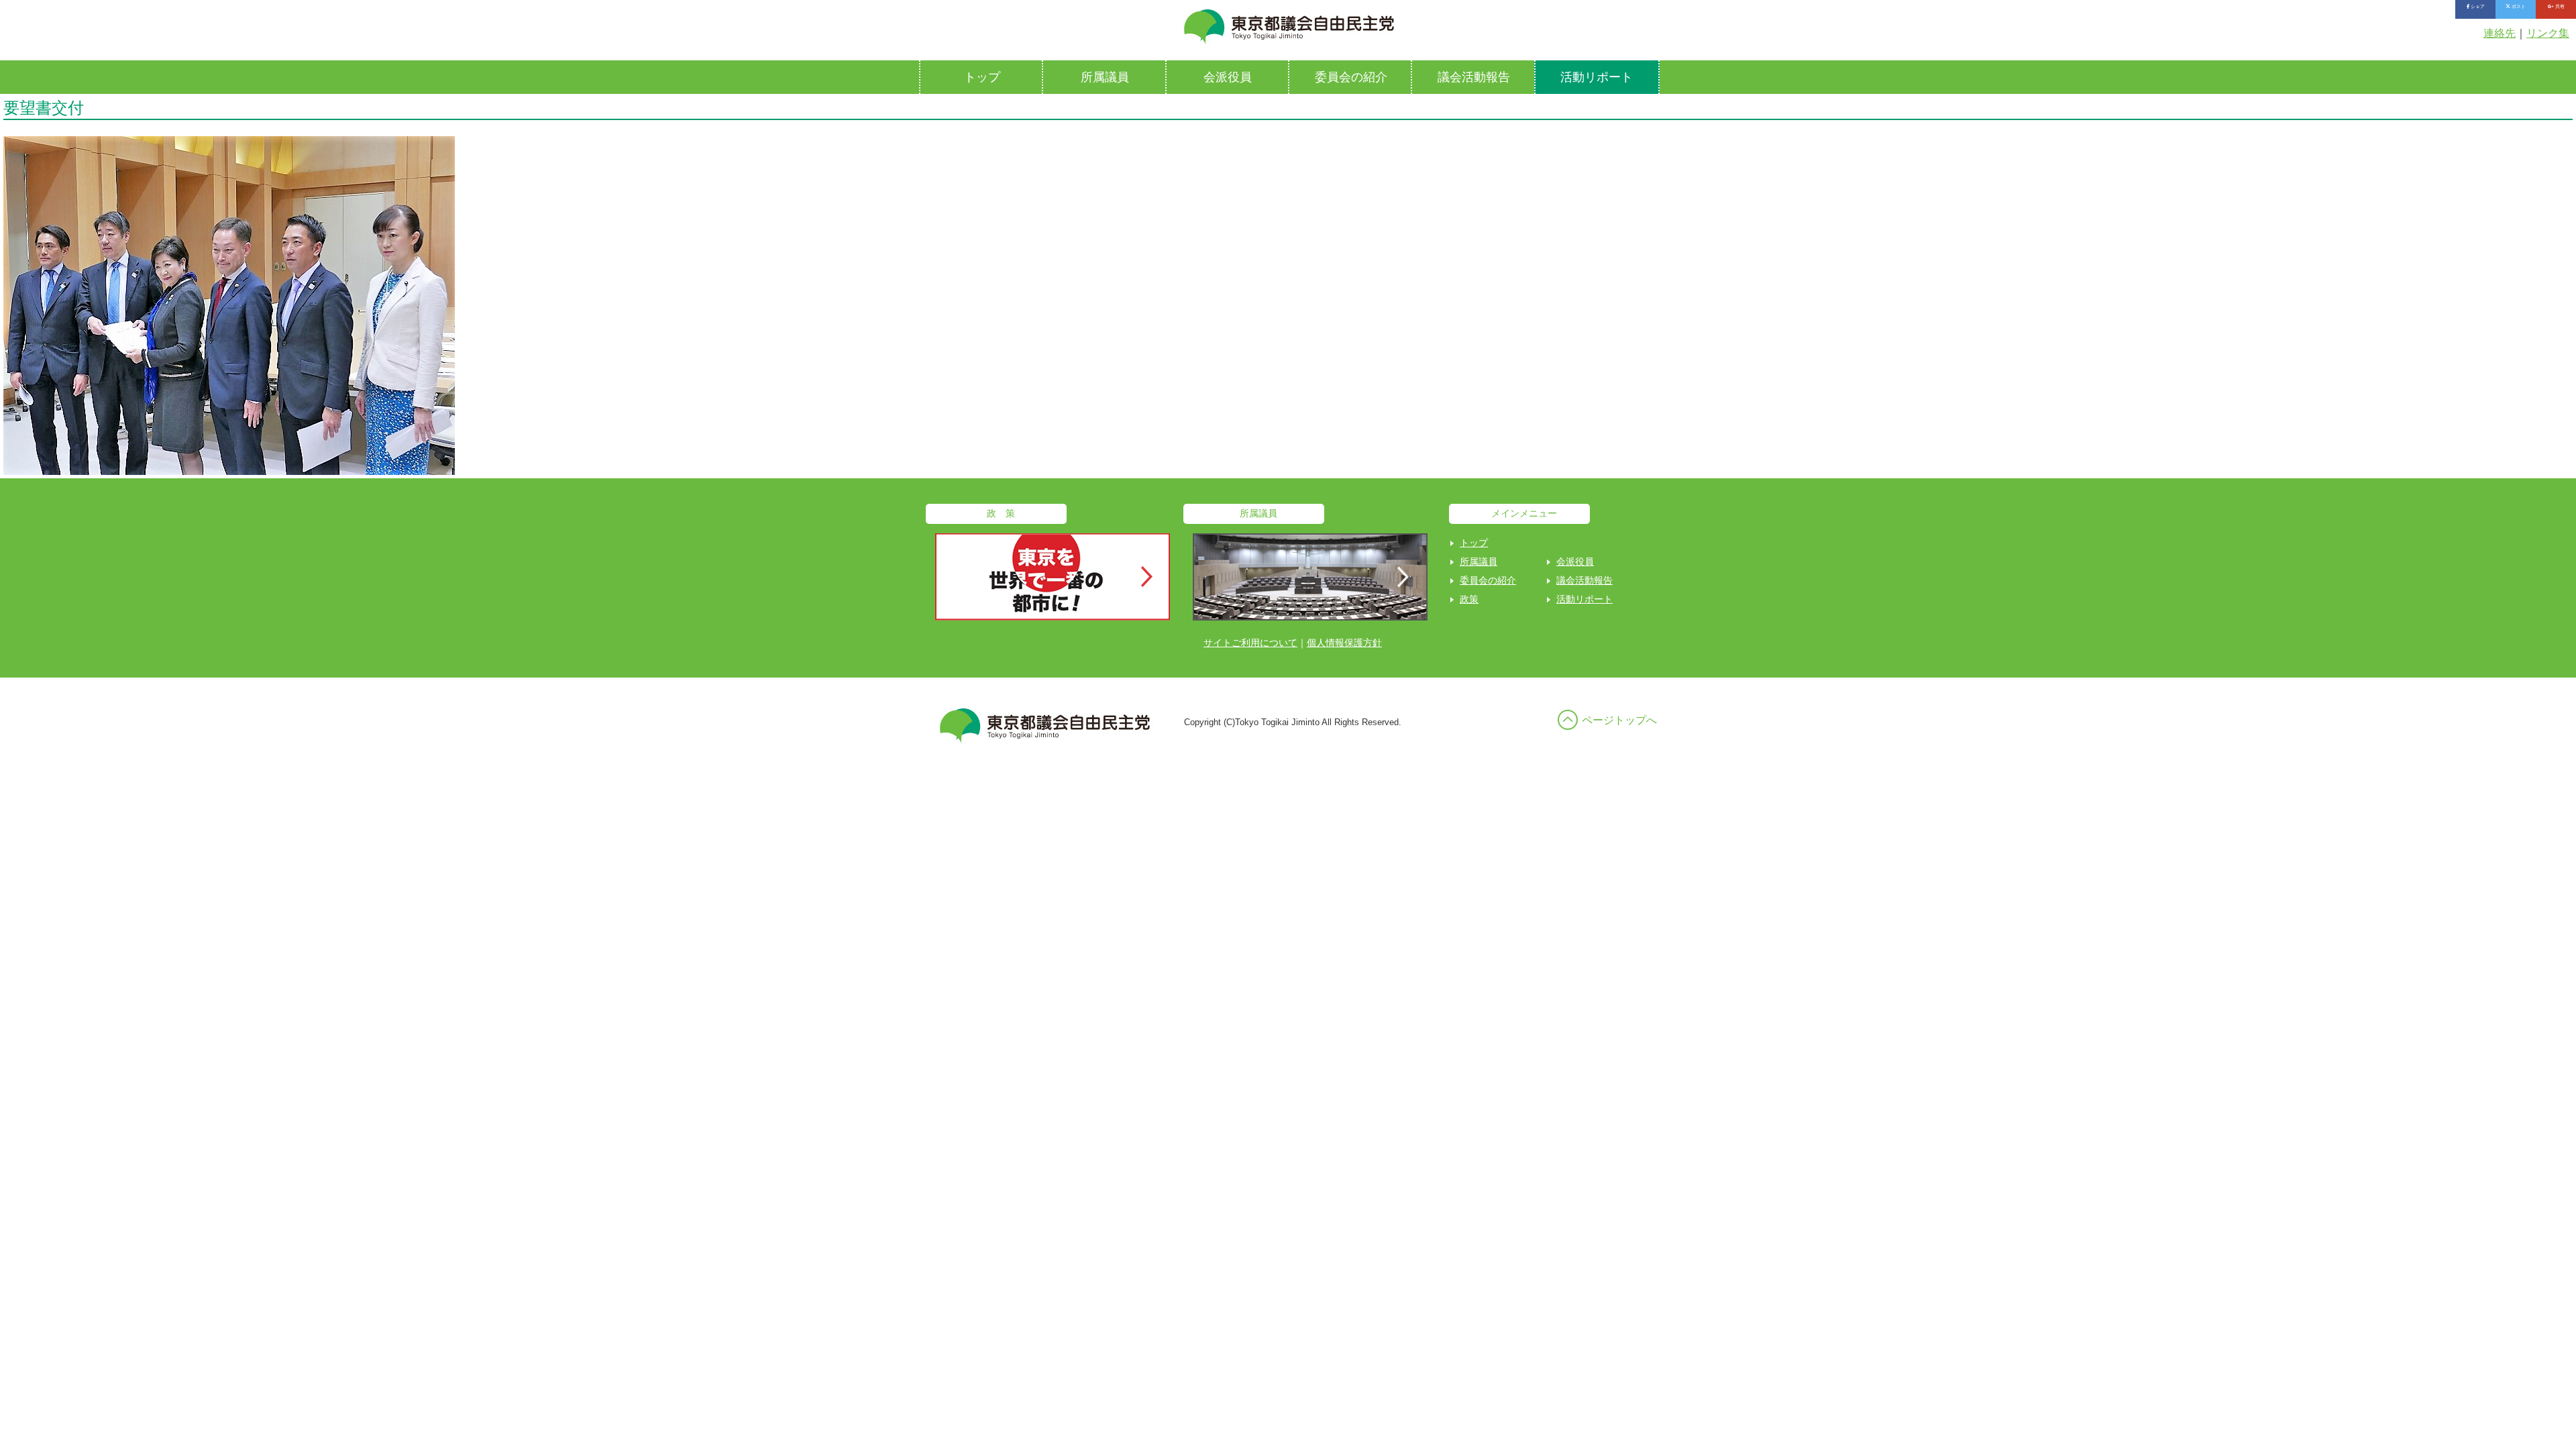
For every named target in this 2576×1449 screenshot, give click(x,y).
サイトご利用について (1250, 643)
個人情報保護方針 (1344, 643)
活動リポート (1597, 77)
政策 (1469, 599)
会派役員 (1228, 77)
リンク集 (2548, 33)
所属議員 (1105, 77)
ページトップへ (1619, 720)
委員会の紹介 (1351, 77)
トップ (982, 77)
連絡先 (2500, 33)
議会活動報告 (1474, 77)
